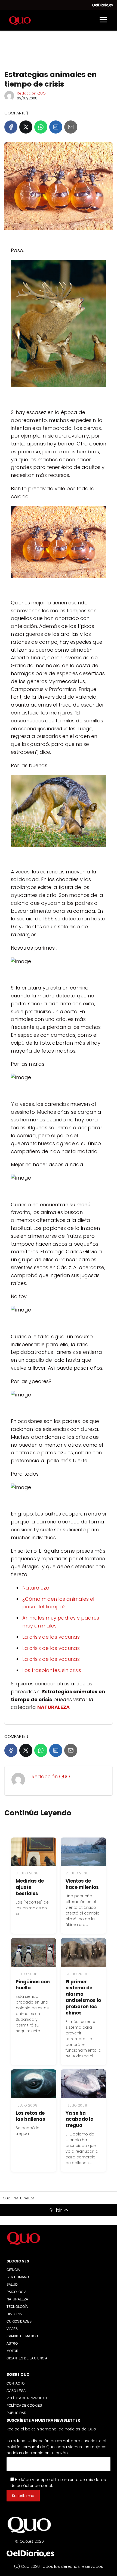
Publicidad (16, 2413)
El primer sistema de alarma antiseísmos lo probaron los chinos (83, 1997)
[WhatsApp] (41, 127)
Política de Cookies (24, 2406)
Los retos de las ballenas (30, 2116)
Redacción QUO (31, 93)
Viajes (12, 2329)
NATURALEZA (17, 2299)
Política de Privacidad (27, 2398)
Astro (12, 2344)
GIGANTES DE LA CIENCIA (27, 2358)
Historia (14, 2314)
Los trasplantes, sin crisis (52, 1670)
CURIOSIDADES (19, 2321)
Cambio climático (22, 2336)
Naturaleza (36, 1588)
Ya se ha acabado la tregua (80, 2119)
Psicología (16, 2292)
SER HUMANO (18, 2277)
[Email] (71, 127)
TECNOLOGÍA (17, 2307)
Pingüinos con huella (33, 1985)
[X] (26, 127)
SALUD (12, 2285)
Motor (13, 2351)
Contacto (16, 2383)
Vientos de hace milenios (82, 1884)
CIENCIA (13, 2270)
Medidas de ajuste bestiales (30, 1887)
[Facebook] (11, 127)
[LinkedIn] (56, 127)
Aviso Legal (17, 2391)
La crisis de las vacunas (51, 1637)
